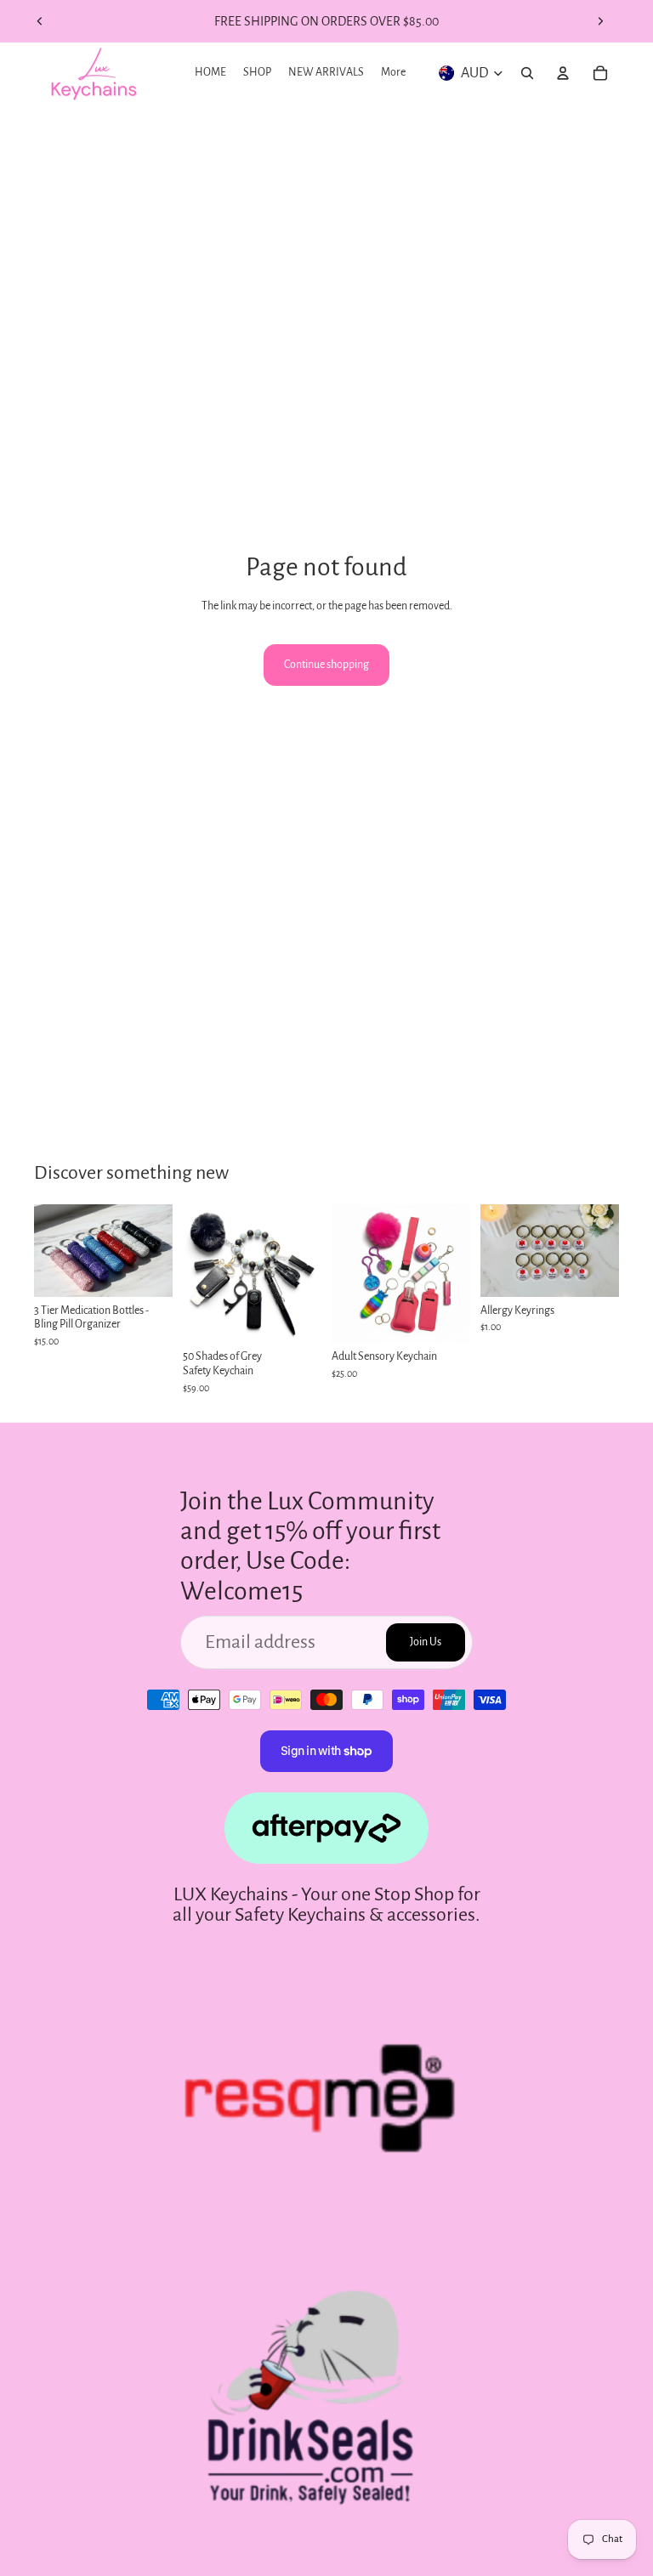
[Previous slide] (40, 21)
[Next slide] (600, 21)
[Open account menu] (563, 73)
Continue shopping (326, 665)
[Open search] (527, 73)
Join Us (426, 1642)
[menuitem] (393, 73)
